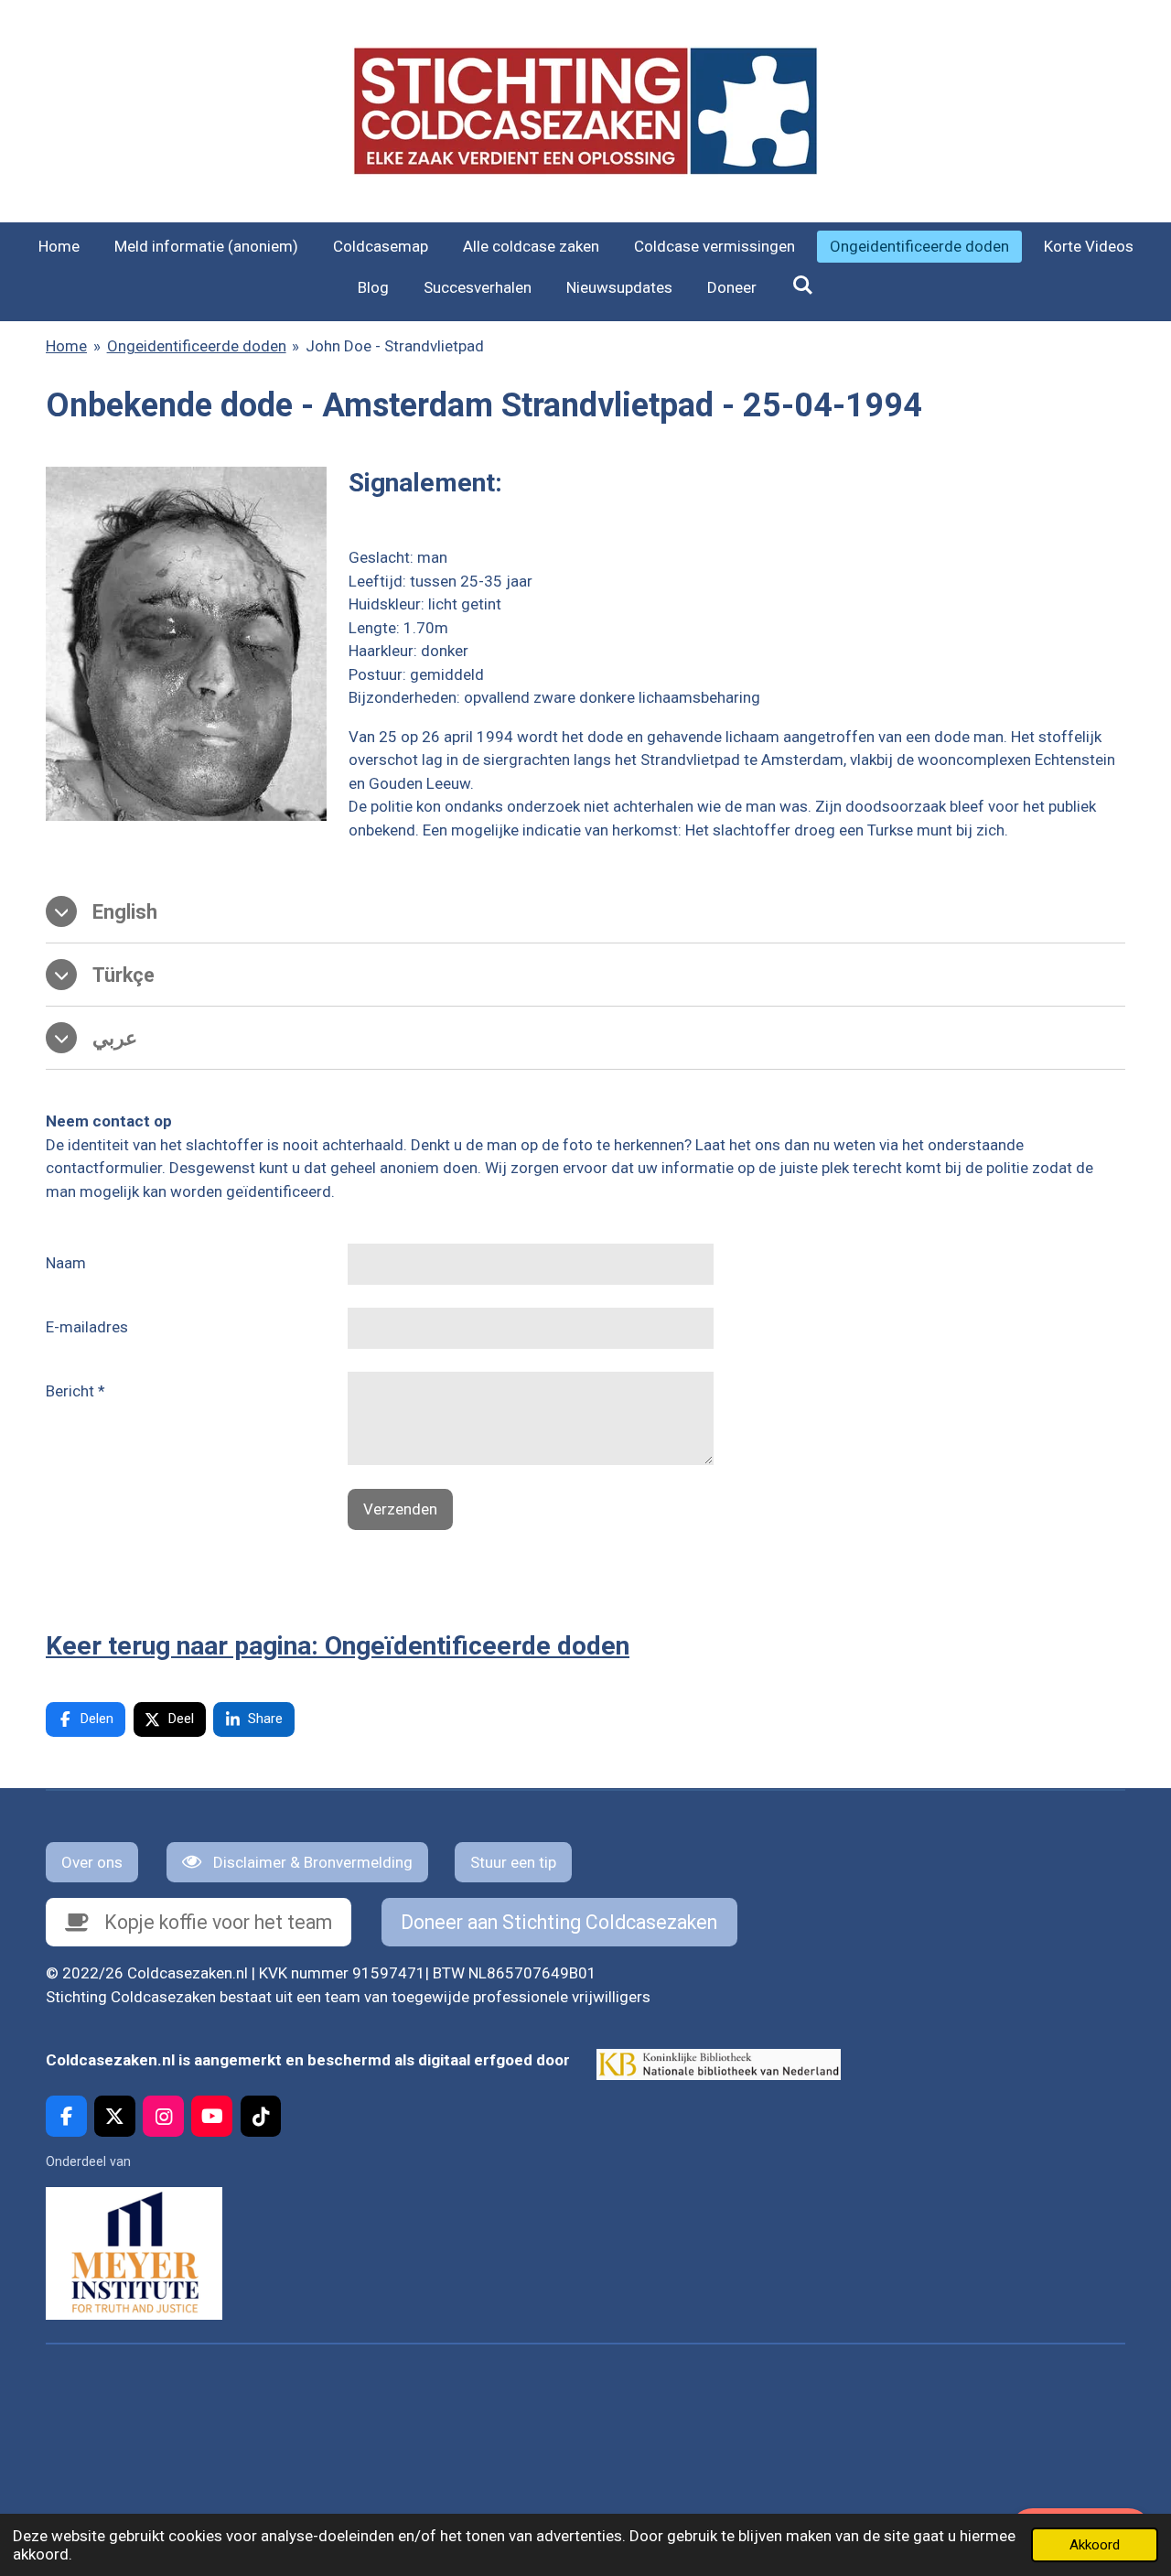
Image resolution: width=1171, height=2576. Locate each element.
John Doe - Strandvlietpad (395, 346)
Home (66, 346)
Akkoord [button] (1095, 2545)
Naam (66, 1263)
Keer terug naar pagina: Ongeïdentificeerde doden (338, 1646)
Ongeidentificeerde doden (197, 346)
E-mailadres (87, 1327)
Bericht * (75, 1391)
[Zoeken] (802, 286)
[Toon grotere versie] (186, 643)
